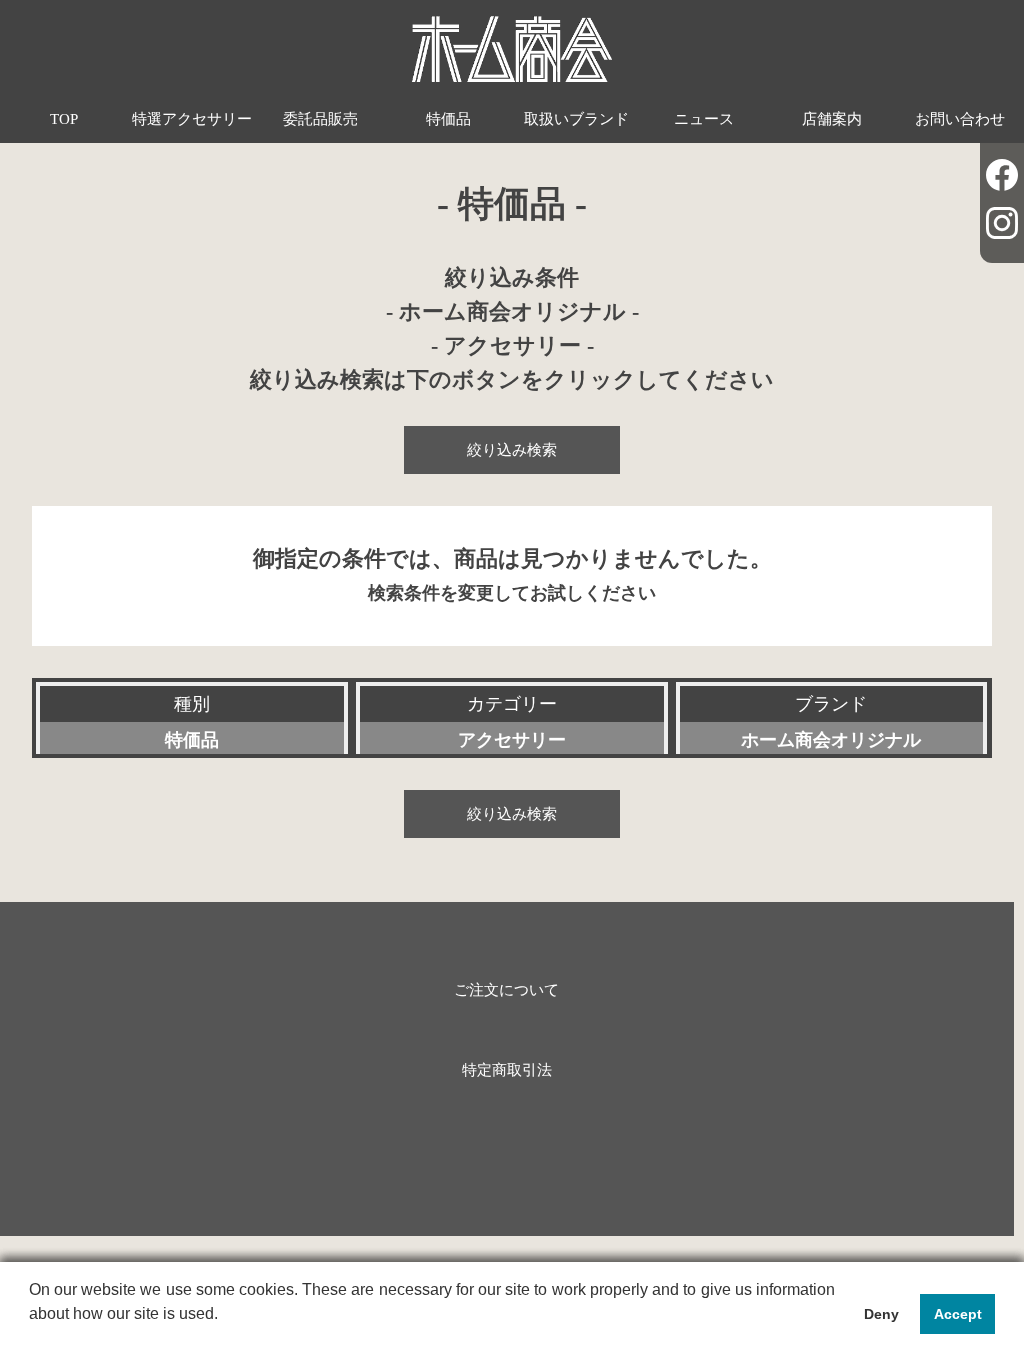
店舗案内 (832, 118)
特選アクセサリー (192, 118)
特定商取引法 (507, 1069)
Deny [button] (881, 1314)
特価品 (448, 118)
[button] (32, 1340)
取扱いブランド (576, 118)
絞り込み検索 (512, 449)
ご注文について (506, 989)
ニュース (704, 118)
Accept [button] (958, 1314)
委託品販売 (320, 118)
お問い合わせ (960, 118)
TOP (64, 118)
